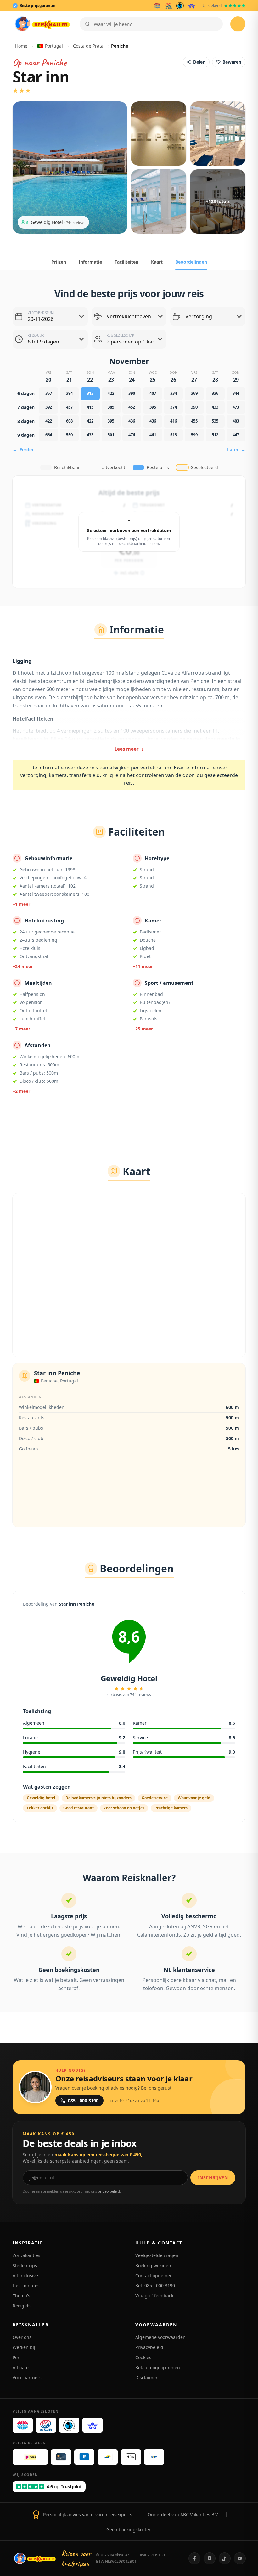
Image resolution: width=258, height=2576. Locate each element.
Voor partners (27, 2377)
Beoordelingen (191, 262)
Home (21, 46)
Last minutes (26, 2286)
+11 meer (143, 966)
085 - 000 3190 (83, 2100)
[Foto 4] (159, 201)
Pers (17, 2357)
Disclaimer (146, 2377)
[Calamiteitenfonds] (180, 6)
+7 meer (21, 1029)
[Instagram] (210, 2558)
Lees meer (129, 749)
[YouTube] (240, 2558)
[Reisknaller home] (42, 24)
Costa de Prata (88, 46)
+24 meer (23, 966)
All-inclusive (25, 2275)
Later (236, 449)
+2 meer (21, 1091)
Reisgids (22, 2306)
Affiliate (21, 2367)
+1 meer (21, 904)
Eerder (23, 449)
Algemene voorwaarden (160, 2337)
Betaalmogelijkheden (158, 2367)
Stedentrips (25, 2265)
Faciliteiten (126, 262)
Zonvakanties (26, 2255)
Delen (199, 62)
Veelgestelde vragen (157, 2255)
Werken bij (24, 2347)
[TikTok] (225, 2558)
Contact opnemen (154, 2275)
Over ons (22, 2337)
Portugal (54, 46)
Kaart (157, 262)
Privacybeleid (149, 2347)
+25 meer (143, 1029)
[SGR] (169, 6)
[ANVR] (157, 6)
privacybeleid (109, 2191)
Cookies (143, 2357)
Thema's (21, 2296)
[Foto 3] (218, 133)
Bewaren (232, 62)
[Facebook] (194, 2558)
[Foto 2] (159, 133)
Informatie (90, 262)
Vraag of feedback (154, 2296)
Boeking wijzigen (153, 2265)
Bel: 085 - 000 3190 (155, 2286)
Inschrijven (213, 2178)
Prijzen (59, 262)
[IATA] (191, 6)
